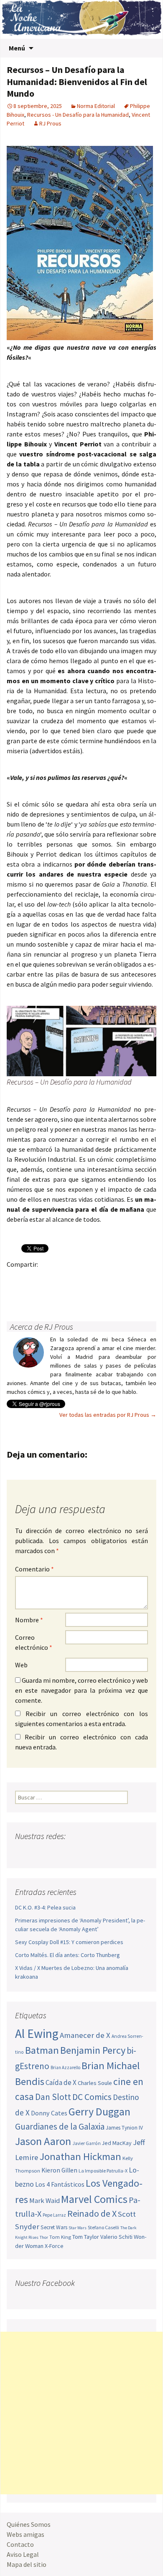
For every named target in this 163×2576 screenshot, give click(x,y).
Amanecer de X (85, 2035)
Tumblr (81, 1279)
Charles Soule (95, 2083)
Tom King (60, 2237)
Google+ (48, 1279)
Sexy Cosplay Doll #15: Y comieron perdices (69, 1942)
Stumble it (146, 1279)
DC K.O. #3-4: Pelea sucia (45, 1907)
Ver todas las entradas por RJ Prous (108, 1415)
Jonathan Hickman (80, 2156)
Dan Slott (53, 2097)
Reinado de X (92, 2214)
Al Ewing (37, 2033)
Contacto (20, 2544)
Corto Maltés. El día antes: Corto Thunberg (67, 1955)
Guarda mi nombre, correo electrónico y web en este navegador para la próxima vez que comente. (81, 1690)
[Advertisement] (81, 2413)
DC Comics (92, 2097)
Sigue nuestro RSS (102, 1853)
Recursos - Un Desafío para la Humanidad (78, 115)
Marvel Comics (94, 2199)
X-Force (54, 2246)
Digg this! (16, 1293)
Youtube (54, 1853)
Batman (42, 2050)
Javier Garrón (87, 2143)
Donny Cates (49, 2113)
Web (21, 1665)
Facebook (16, 1279)
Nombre (29, 1620)
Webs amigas (25, 2534)
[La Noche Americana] (81, 19)
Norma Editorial (96, 106)
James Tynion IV (124, 2128)
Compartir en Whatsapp (48, 1293)
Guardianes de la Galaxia (60, 2126)
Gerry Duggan (99, 2112)
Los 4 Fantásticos (60, 2184)
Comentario (34, 1569)
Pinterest (65, 1279)
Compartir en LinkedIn (113, 1279)
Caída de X (61, 2082)
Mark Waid (45, 2201)
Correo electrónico (34, 1642)
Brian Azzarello (65, 2067)
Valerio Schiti (116, 2237)
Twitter (32, 1279)
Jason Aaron (43, 2141)
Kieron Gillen (59, 2170)
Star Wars (78, 2228)
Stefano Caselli (103, 2227)
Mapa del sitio (27, 2564)
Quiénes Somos (29, 2524)
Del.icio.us (32, 1293)
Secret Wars (54, 2227)
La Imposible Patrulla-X (103, 2171)
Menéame (97, 1279)
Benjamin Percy (93, 2050)
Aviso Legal (23, 2554)
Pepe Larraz (54, 2215)
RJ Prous (50, 123)
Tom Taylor (86, 2237)
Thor (44, 2237)
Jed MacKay (117, 2143)
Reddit (130, 1279)
